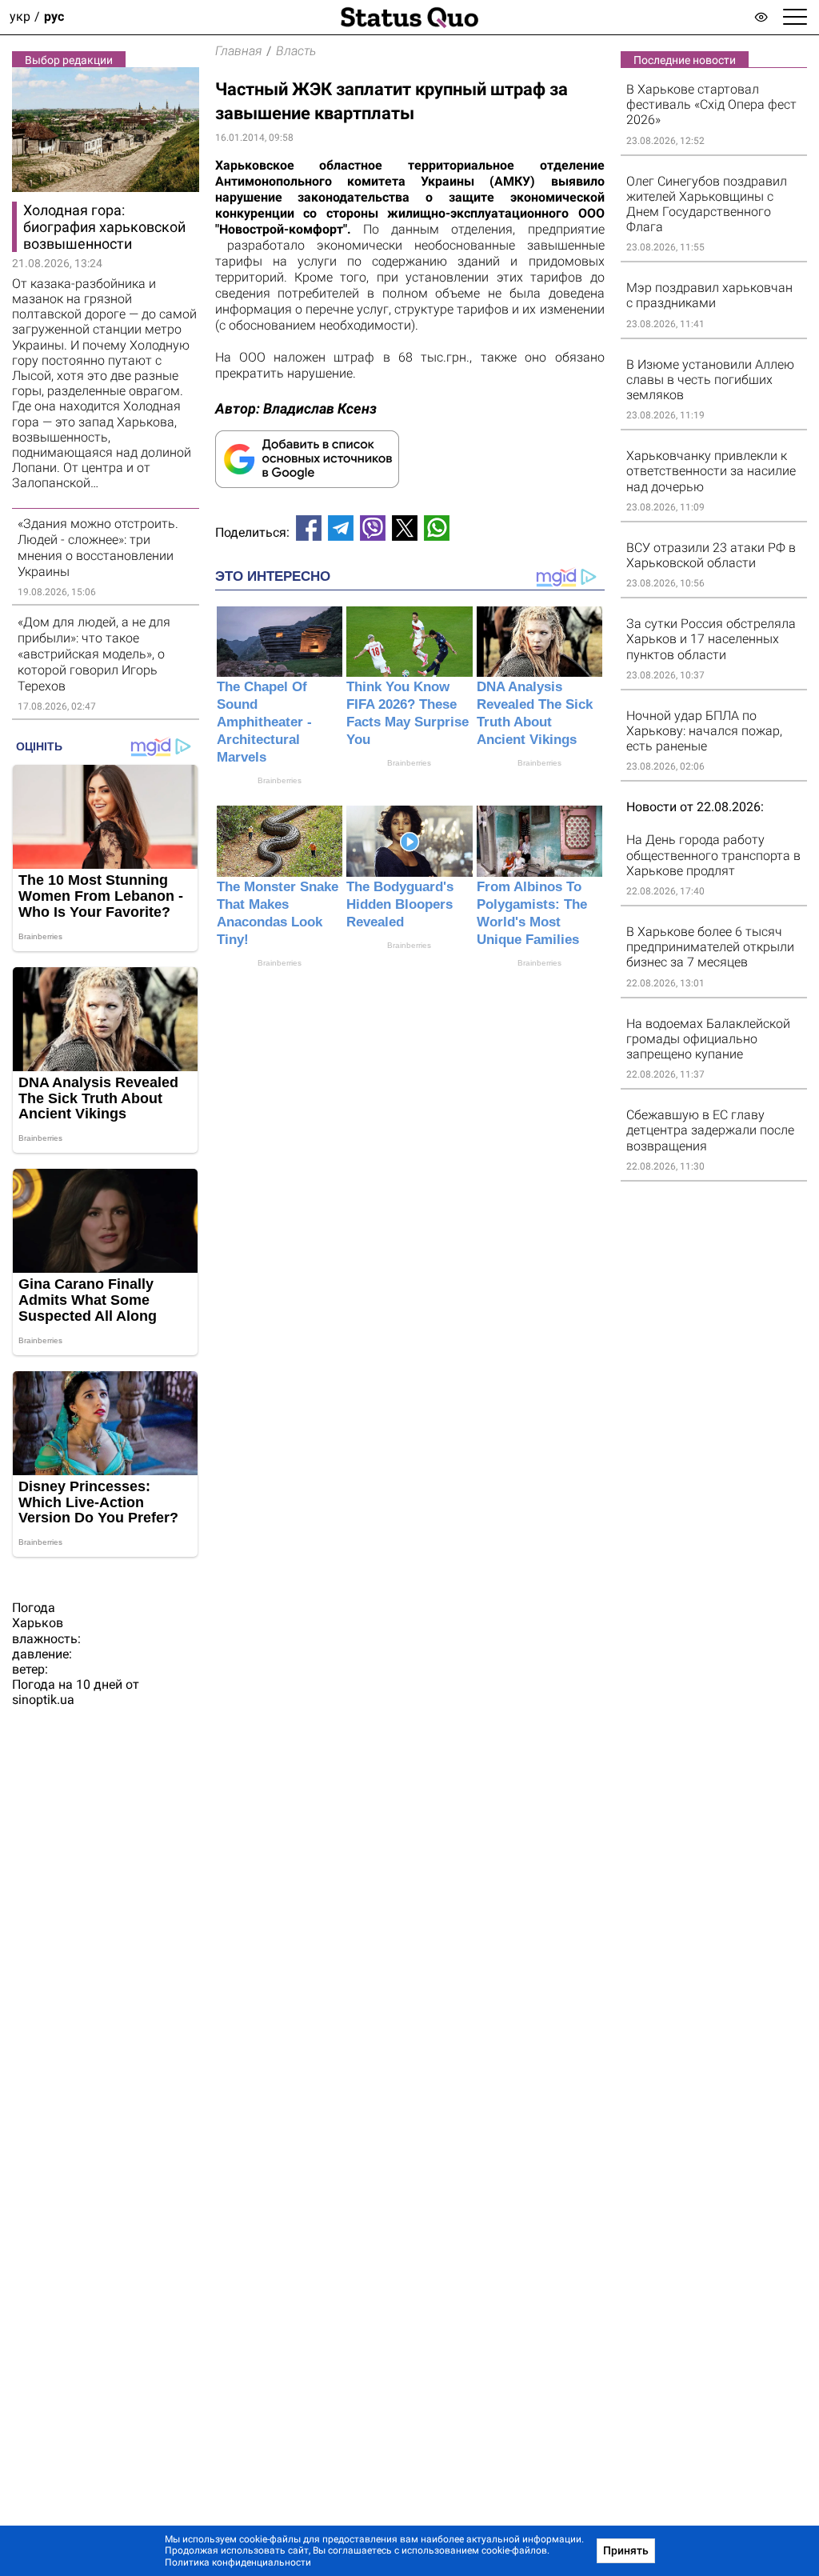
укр (20, 17)
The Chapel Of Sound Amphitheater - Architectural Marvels (264, 722)
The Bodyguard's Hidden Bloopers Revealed (400, 904)
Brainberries (280, 780)
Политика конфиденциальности (238, 2562)
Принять (626, 2550)
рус (54, 17)
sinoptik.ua (43, 1700)
